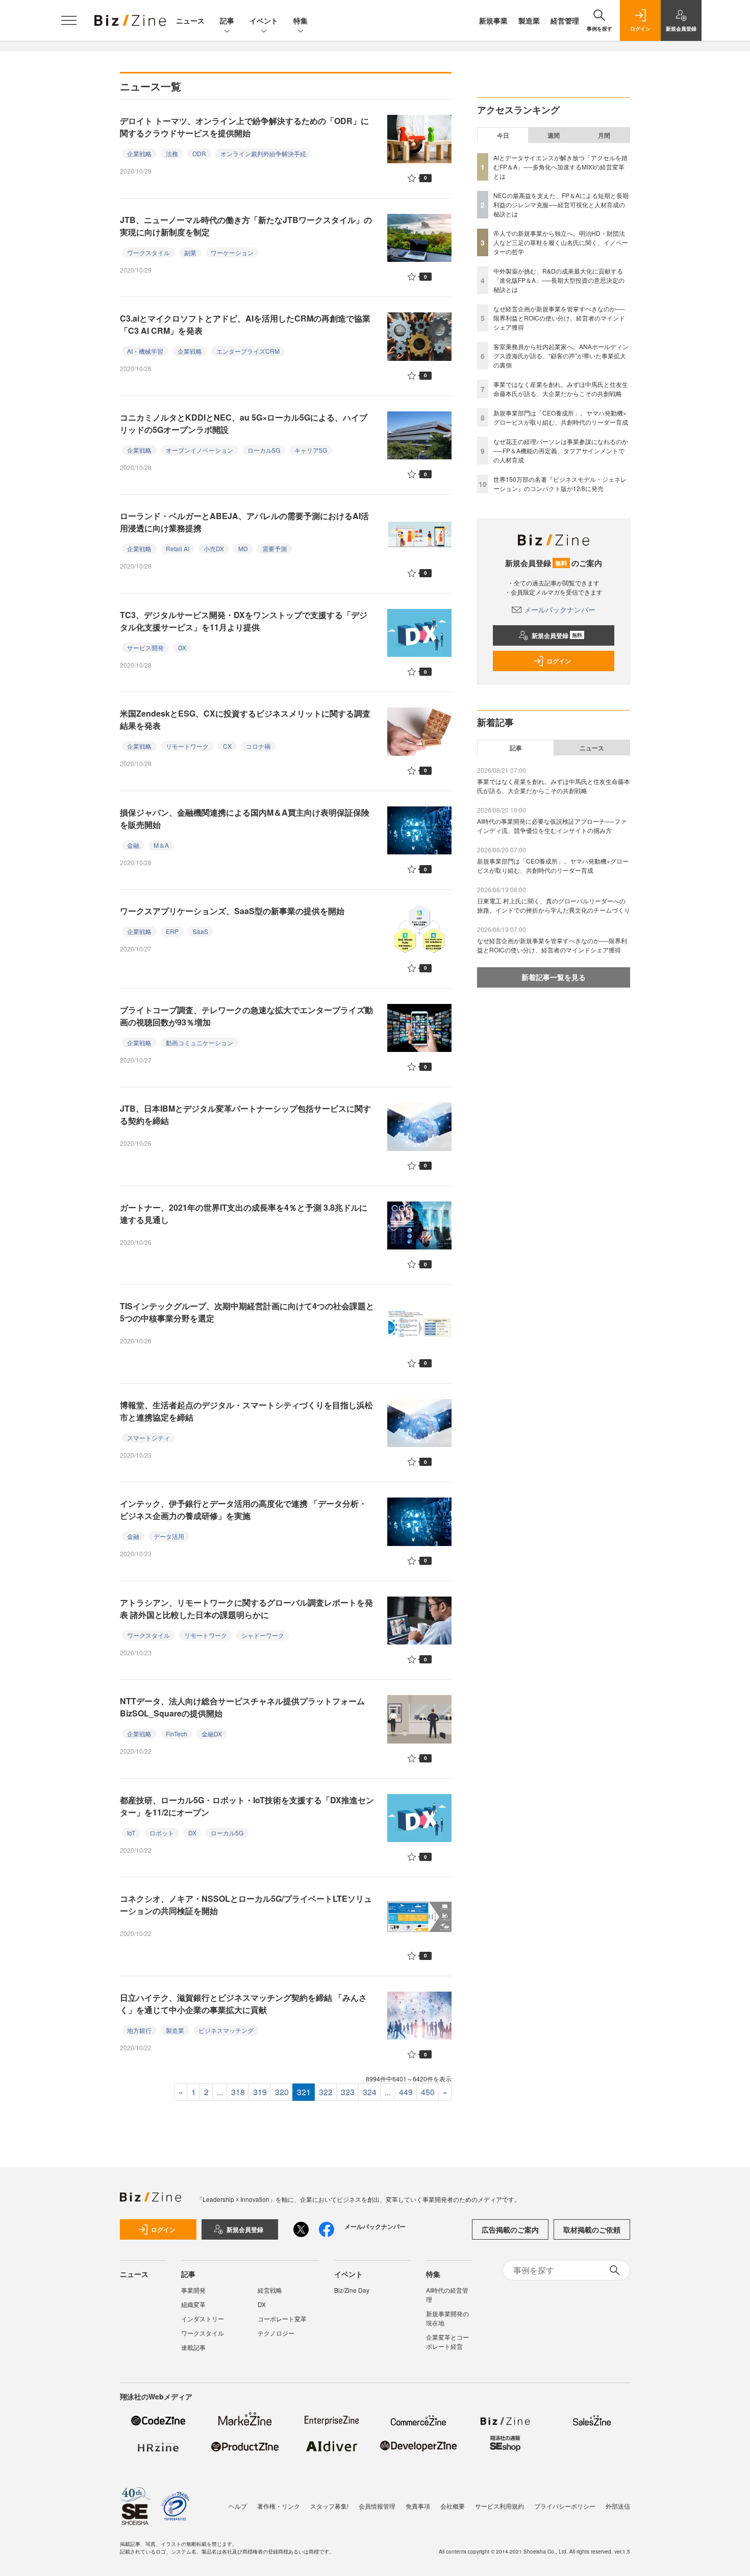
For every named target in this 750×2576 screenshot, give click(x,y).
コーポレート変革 (282, 2319)
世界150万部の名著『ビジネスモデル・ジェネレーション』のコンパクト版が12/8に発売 (560, 484)
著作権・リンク (279, 2506)
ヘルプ (238, 2506)
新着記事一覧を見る (554, 977)
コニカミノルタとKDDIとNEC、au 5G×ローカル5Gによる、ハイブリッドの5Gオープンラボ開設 (244, 423)
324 (370, 2092)
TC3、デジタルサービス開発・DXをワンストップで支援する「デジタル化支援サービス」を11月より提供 (244, 621)
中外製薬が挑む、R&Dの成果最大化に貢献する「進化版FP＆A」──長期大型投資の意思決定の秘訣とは (559, 280)
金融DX (212, 1734)
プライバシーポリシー (565, 2506)
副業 (190, 252)
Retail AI (178, 548)
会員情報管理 (377, 2506)
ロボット (162, 1833)
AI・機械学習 (145, 351)
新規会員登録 (557, 635)
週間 (554, 135)
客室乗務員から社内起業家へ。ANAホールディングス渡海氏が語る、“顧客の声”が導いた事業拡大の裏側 (561, 355)
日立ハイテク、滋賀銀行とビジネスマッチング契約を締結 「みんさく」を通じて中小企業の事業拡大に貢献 (243, 2004)
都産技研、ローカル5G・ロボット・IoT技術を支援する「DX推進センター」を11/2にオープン (247, 1806)
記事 (227, 20)
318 (238, 2092)
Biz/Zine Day (352, 2290)
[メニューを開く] (69, 20)
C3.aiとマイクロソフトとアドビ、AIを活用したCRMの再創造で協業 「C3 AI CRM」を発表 (245, 324)
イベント (264, 20)
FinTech (177, 1734)
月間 (604, 135)
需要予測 (274, 548)
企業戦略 (139, 153)
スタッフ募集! (329, 2506)
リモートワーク (187, 746)
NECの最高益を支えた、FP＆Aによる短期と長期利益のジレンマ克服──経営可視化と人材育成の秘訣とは (561, 204)
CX (227, 746)
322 (326, 2092)
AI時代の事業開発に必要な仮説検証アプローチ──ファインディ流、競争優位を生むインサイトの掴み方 (552, 826)
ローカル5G (264, 450)
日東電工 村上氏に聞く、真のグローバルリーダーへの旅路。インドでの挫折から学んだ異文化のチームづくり (554, 905)
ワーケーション (232, 252)
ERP (172, 931)
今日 (503, 135)
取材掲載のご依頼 (592, 2229)
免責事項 (418, 2506)
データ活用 (169, 1536)
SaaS (201, 931)
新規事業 (493, 20)
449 (406, 2092)
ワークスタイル (148, 252)
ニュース (190, 20)
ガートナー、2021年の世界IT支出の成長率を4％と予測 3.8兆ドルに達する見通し (244, 1213)
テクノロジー (276, 2333)
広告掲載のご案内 (510, 2229)
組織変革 (193, 2304)
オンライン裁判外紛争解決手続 (263, 153)
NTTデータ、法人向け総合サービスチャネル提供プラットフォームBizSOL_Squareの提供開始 (242, 1707)
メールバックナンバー (560, 609)
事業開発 (193, 2290)
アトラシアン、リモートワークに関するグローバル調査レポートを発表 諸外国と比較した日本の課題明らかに (246, 1609)
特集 (301, 20)
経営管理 (565, 20)
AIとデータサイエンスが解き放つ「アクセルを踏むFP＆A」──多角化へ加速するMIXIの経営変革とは (560, 167)
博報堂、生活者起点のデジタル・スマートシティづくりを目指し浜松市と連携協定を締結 (246, 1411)
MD (243, 548)
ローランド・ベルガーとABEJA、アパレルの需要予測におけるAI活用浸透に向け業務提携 (244, 522)
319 (260, 2092)
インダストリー (203, 2319)
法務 (172, 153)
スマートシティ (148, 1438)
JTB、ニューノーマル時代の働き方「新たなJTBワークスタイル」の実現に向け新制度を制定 (246, 226)
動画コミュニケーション (199, 1042)
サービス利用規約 (499, 2506)
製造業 (529, 20)
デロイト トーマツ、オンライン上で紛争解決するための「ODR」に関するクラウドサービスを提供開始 (244, 127)
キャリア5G (311, 450)
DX (182, 647)
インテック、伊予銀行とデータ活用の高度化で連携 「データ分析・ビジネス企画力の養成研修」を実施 (243, 1510)
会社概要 (453, 2506)
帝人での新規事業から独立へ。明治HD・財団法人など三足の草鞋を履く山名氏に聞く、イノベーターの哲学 (561, 242)
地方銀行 (139, 2030)
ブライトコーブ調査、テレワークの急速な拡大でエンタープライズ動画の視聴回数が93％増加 (246, 1016)
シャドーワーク (263, 1635)
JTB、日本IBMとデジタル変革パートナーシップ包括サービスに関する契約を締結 (245, 1114)
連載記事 (193, 2347)
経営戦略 (270, 2290)
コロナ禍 (258, 746)
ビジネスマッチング (226, 2030)
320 (282, 2092)
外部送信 (618, 2506)
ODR (199, 153)
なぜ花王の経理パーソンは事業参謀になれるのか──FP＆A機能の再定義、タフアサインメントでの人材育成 (561, 450)
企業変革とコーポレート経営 (447, 2341)
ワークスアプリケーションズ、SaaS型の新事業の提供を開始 (232, 911)
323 (348, 2092)
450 (428, 2092)
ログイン (559, 661)
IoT (131, 1833)
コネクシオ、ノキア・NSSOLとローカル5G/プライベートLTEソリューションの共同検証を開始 (246, 1905)
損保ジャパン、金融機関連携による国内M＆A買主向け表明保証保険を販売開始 (245, 818)
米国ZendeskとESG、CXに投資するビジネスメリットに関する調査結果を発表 (245, 719)
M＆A (161, 845)
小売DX (214, 548)
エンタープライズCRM (248, 351)
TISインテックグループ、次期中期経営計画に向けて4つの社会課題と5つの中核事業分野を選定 (247, 1312)
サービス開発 (145, 647)
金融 (133, 845)
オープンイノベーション (199, 450)
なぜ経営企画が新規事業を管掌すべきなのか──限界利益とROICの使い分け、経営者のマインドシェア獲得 (559, 318)
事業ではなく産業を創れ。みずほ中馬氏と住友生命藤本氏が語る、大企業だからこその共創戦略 (561, 389)
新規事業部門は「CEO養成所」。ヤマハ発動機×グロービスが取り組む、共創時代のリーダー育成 (561, 417)
